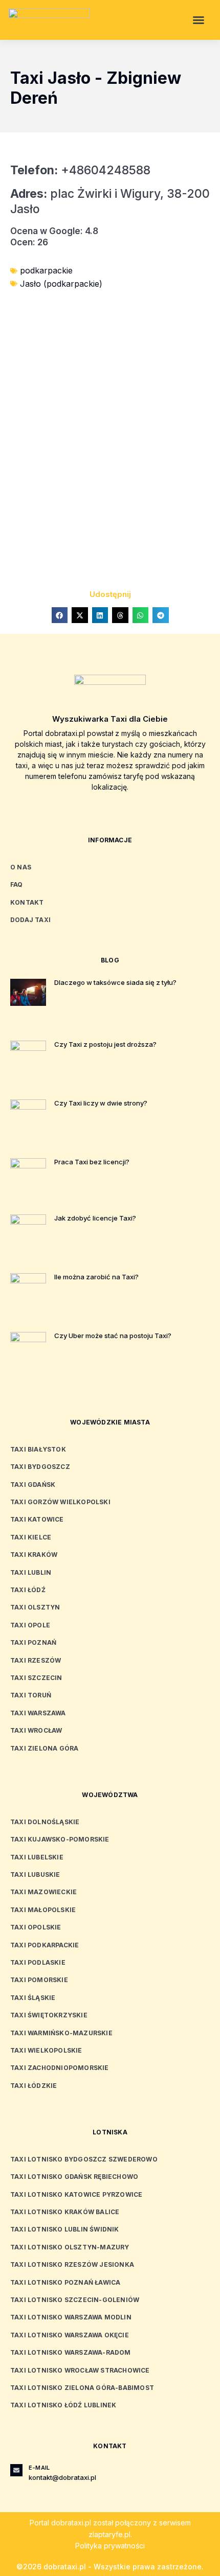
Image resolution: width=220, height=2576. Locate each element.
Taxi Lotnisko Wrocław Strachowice (80, 2370)
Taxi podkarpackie (45, 1945)
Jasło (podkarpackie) (61, 284)
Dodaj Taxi (30, 920)
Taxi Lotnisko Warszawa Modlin (71, 2317)
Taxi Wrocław (36, 1730)
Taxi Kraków (34, 1555)
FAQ (17, 884)
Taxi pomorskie (39, 1980)
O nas (21, 867)
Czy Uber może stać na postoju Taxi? (113, 1336)
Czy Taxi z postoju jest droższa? (105, 1044)
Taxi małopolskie (43, 1910)
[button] (199, 20)
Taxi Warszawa (38, 1713)
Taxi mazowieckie (43, 1892)
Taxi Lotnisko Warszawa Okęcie (70, 2335)
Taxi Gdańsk (33, 1485)
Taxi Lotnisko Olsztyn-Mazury (70, 2247)
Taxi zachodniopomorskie (60, 2068)
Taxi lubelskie (37, 1857)
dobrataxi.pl (71, 2523)
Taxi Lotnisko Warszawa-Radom (71, 2352)
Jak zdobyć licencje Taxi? (95, 1218)
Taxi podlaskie (38, 1962)
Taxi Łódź (28, 1590)
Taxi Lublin (31, 1572)
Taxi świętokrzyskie (49, 2015)
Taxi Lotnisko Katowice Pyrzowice (76, 2194)
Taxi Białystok (38, 1449)
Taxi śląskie (33, 1998)
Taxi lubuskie (35, 1874)
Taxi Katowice (37, 1519)
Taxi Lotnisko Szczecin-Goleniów (75, 2300)
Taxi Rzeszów (36, 1660)
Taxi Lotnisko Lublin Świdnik (65, 2229)
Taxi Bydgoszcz (40, 1467)
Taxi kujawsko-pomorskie (60, 1839)
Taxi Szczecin (36, 1678)
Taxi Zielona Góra (44, 1748)
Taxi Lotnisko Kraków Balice (65, 2212)
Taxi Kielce (31, 1537)
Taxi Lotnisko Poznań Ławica (65, 2282)
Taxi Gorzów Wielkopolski (60, 1502)
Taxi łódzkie (34, 2086)
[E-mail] (16, 2470)
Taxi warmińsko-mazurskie (61, 2033)
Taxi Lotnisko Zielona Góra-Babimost (82, 2388)
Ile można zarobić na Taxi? (96, 1277)
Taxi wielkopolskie (46, 2050)
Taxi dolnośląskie (45, 1822)
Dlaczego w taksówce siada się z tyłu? (115, 982)
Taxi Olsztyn (35, 1607)
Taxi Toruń (31, 1695)
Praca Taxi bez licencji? (92, 1162)
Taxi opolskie (36, 1927)
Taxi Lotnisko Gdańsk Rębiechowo (74, 2177)
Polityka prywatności (110, 2546)
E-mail (39, 2468)
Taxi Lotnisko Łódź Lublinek (63, 2405)
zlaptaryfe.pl (109, 2534)
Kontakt (27, 902)
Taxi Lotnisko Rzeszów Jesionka (72, 2264)
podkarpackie (46, 270)
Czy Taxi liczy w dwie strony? (101, 1103)
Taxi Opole (30, 1625)
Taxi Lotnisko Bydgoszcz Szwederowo (84, 2159)
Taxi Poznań (33, 1642)
